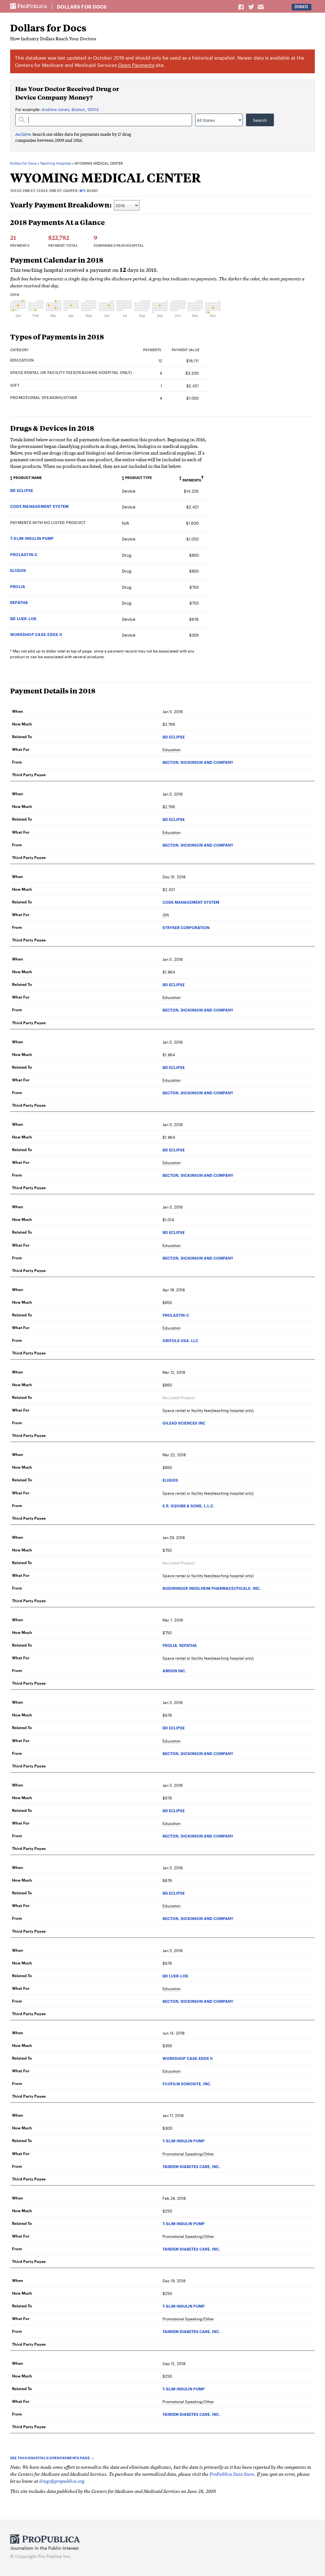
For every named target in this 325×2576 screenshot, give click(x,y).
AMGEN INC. (174, 1671)
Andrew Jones (55, 109)
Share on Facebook (242, 7)
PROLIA (18, 586)
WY (82, 190)
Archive (23, 134)
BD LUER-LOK (23, 618)
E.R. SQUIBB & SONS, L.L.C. (189, 1506)
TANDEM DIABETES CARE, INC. (191, 2166)
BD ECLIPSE (22, 490)
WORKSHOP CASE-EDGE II (36, 634)
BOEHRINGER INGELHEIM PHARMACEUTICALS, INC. (212, 1588)
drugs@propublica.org (62, 2481)
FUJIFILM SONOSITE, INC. (187, 2084)
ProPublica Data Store (232, 2474)
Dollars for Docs (82, 7)
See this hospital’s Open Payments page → (52, 2458)
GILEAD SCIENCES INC (184, 1423)
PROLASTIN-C (24, 554)
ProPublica (29, 6)
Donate (301, 7)
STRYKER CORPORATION (186, 927)
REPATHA (19, 602)
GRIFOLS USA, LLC (180, 1340)
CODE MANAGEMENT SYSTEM (39, 506)
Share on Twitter (252, 7)
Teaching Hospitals (56, 163)
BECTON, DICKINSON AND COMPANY (198, 762)
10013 (93, 109)
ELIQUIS (18, 570)
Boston (78, 109)
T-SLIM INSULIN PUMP (32, 538)
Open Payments (136, 65)
